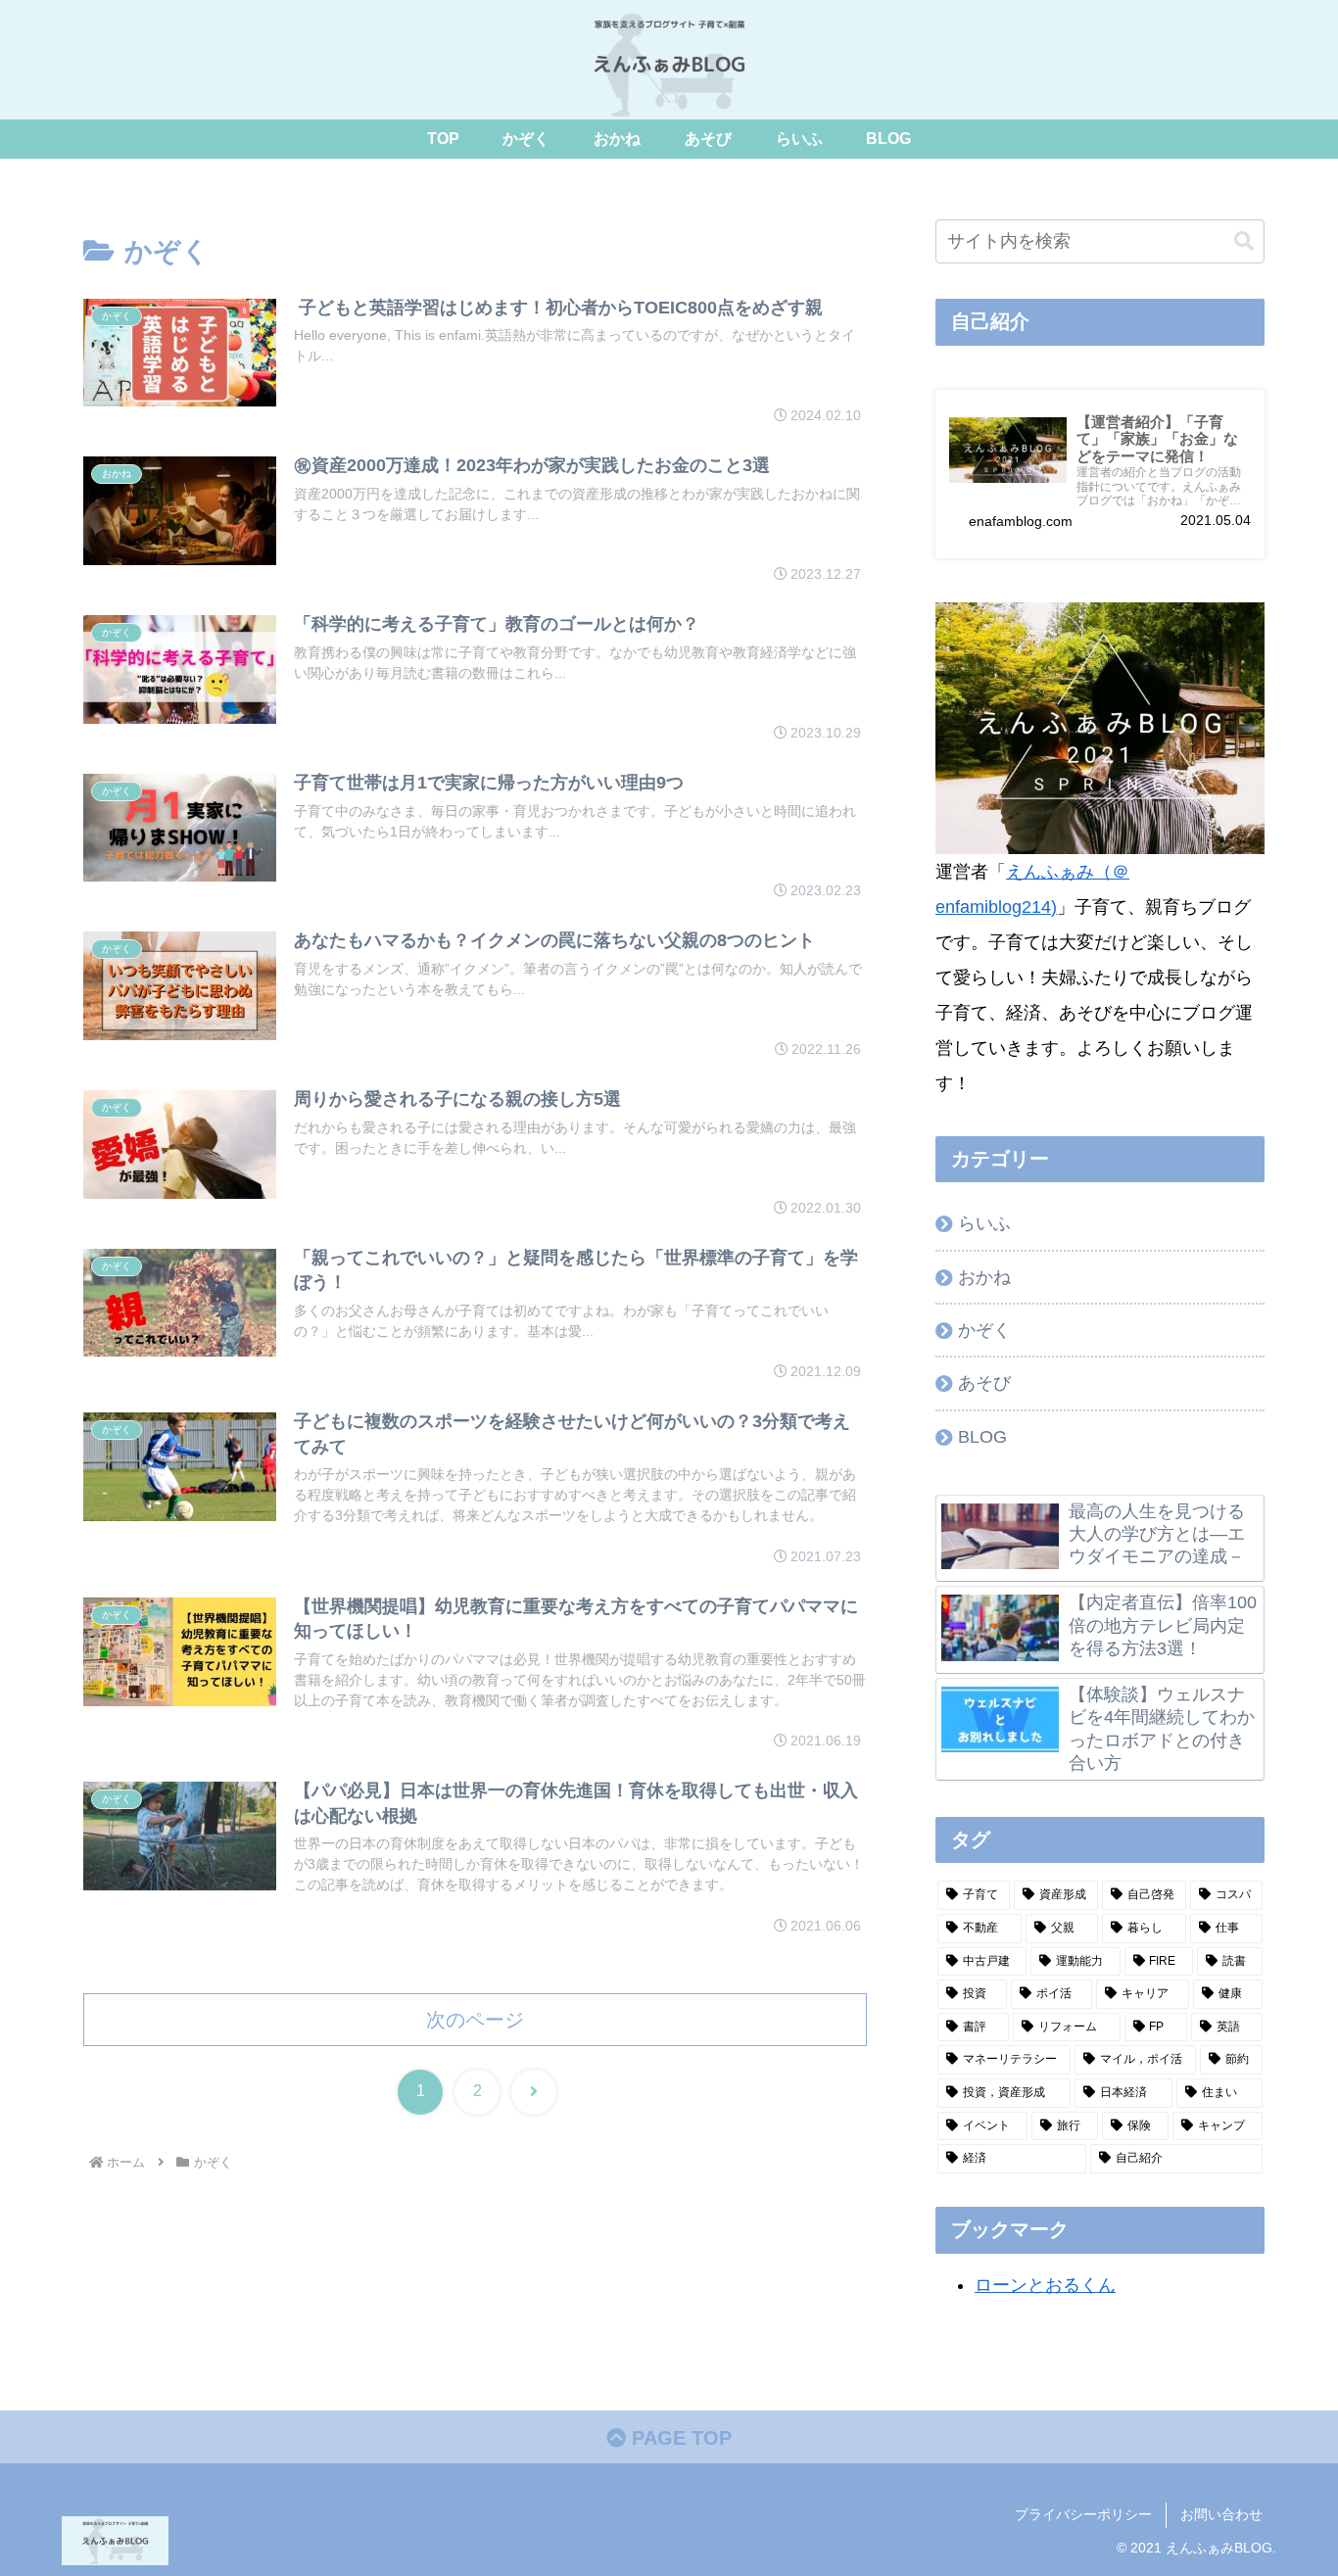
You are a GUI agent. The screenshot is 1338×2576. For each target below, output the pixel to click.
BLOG (982, 1437)
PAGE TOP (679, 2438)
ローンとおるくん (1045, 2285)
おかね (984, 1277)
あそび (984, 1383)
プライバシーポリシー (1083, 2514)
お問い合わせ (1221, 2514)
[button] (1244, 241)
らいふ (984, 1223)
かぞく (984, 1330)
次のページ (475, 2020)
